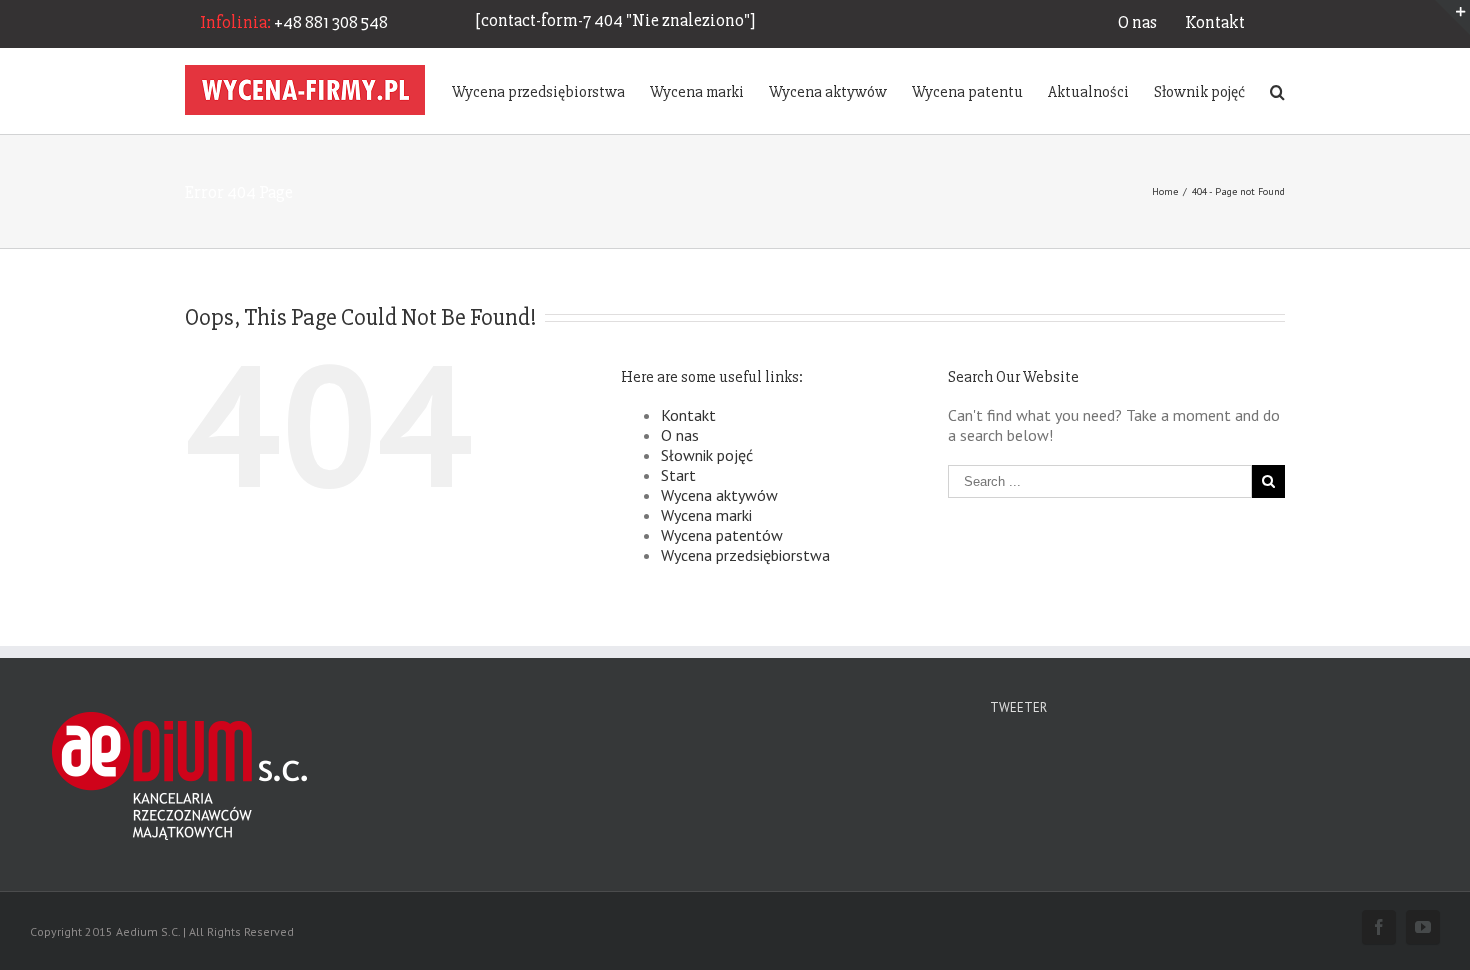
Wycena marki (706, 515)
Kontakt (1215, 22)
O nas (1137, 22)
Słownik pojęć (707, 455)
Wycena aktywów (719, 495)
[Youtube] (1423, 927)
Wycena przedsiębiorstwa (745, 555)
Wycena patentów (722, 535)
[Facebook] (1379, 927)
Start (678, 475)
